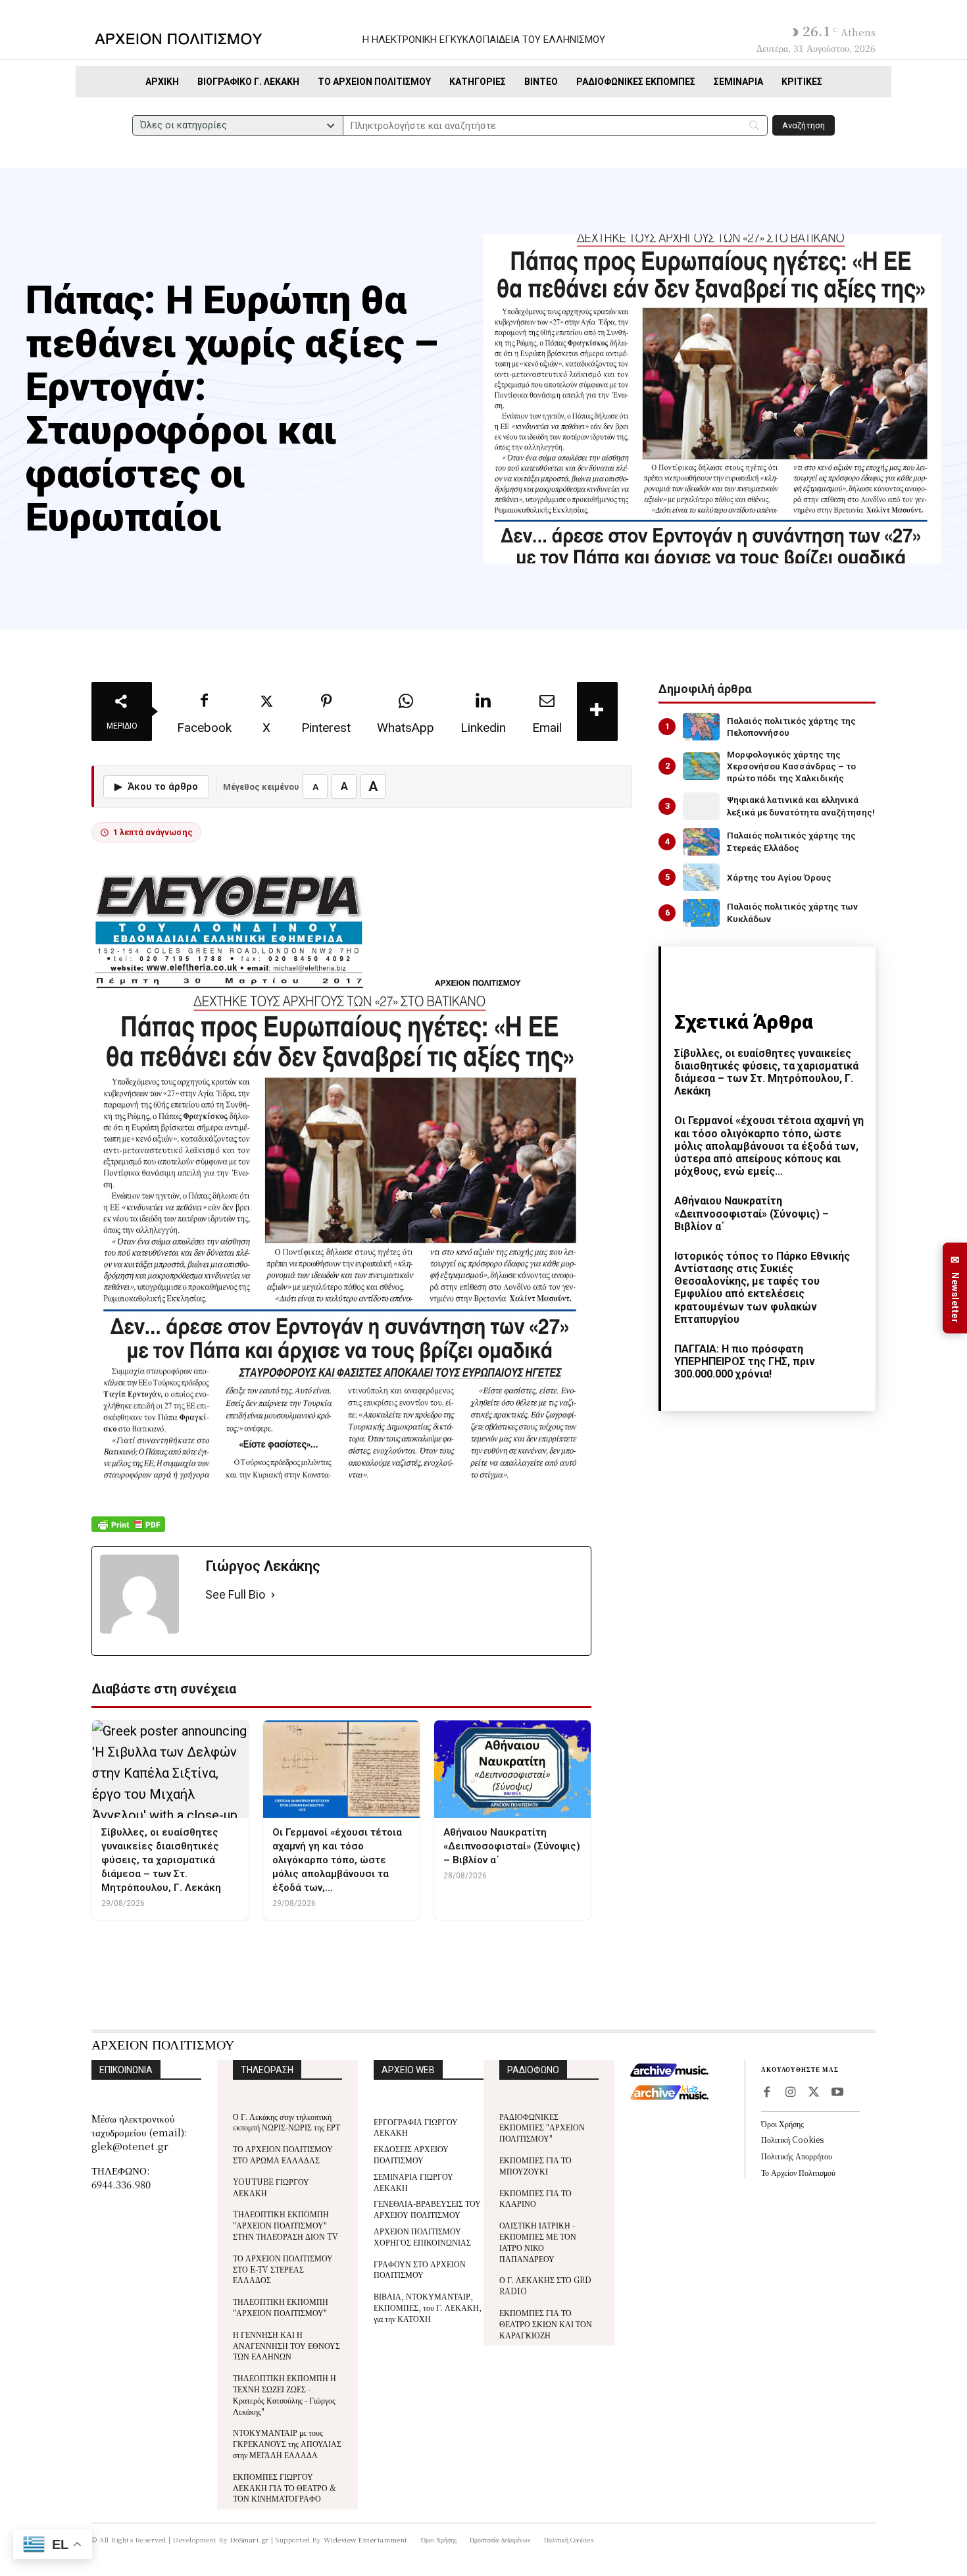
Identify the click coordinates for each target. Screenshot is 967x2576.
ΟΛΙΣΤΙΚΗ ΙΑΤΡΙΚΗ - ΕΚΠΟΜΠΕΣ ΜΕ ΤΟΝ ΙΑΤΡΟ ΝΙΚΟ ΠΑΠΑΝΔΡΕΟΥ (538, 2241)
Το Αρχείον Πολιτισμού (798, 2172)
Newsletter (955, 1288)
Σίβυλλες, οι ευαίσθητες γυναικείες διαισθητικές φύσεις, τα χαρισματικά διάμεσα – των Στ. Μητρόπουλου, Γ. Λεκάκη (766, 1072)
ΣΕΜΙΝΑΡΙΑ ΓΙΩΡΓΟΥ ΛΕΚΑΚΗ (413, 2182)
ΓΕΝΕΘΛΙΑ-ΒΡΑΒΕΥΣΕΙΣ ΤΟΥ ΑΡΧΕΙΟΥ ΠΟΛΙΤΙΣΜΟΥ (427, 2209)
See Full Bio (235, 1594)
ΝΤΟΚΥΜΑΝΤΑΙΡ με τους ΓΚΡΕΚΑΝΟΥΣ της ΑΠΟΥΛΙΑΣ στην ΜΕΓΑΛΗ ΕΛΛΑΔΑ (287, 2443)
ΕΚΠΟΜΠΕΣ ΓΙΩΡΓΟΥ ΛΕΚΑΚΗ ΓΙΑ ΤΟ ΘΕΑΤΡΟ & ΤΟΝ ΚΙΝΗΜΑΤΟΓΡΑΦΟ (285, 2487)
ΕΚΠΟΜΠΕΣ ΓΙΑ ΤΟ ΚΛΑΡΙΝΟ (535, 2198)
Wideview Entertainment (366, 2539)
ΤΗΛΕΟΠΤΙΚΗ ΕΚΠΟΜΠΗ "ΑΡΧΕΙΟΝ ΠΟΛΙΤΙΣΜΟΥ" (281, 2307)
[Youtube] (837, 2093)
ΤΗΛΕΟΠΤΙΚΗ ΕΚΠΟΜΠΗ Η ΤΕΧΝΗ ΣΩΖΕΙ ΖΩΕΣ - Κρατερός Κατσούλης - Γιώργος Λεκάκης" (285, 2394)
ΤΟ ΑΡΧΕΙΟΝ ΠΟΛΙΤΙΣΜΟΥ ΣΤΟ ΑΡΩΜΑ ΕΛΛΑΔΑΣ (283, 2154)
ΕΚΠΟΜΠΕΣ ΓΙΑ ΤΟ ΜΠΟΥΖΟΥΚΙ (535, 2165)
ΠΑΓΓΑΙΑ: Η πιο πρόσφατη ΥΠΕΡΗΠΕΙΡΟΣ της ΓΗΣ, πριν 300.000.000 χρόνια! (745, 1361)
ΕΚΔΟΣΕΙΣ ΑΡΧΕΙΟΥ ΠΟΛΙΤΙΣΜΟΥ (411, 2154)
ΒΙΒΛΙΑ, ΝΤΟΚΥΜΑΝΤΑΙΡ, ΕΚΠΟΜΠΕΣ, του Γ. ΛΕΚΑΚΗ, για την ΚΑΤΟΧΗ (428, 2307)
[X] (814, 2093)
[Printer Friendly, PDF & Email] (128, 1531)
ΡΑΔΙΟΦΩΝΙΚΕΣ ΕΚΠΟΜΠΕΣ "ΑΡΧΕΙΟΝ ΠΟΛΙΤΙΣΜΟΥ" (542, 2127)
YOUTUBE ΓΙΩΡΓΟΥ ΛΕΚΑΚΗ (271, 2187)
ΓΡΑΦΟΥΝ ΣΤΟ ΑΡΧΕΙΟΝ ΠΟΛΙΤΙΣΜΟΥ (420, 2269)
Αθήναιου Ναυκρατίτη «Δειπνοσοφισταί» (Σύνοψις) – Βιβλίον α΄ (752, 1213)
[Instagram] (790, 2093)
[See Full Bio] (273, 1595)
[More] (597, 711)
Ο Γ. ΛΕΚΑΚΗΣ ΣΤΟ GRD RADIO (545, 2285)
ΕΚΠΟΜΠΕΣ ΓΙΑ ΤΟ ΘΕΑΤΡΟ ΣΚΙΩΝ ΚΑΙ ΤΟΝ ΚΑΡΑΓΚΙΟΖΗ (546, 2324)
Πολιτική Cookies (792, 2139)
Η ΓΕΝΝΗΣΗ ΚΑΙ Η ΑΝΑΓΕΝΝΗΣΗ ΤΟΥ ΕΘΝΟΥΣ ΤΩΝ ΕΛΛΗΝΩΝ (286, 2345)
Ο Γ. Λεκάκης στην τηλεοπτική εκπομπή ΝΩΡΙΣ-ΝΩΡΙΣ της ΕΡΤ (286, 2122)
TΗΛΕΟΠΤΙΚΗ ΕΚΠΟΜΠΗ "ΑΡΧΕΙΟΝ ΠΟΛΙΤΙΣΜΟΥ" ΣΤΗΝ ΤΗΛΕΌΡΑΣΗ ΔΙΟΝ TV (285, 2225)
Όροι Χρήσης (782, 2124)
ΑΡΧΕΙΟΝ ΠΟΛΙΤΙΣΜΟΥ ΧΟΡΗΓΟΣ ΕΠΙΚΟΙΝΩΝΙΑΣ (422, 2236)
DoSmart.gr (250, 2539)
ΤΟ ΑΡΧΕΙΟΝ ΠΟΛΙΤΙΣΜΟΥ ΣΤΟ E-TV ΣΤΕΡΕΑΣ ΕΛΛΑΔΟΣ (283, 2269)
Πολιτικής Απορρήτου (797, 2156)
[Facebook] (766, 2093)
